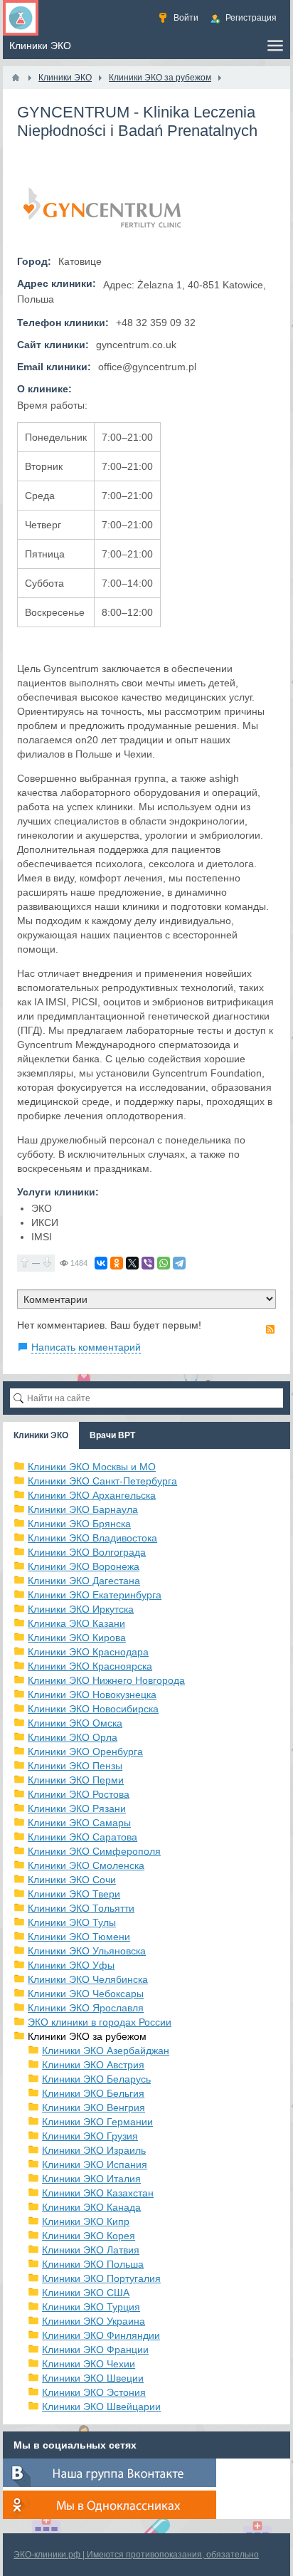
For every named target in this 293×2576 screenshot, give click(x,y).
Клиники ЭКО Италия (91, 2179)
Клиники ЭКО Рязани (77, 1808)
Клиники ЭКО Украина (94, 2321)
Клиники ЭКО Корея (89, 2236)
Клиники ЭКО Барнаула (83, 1509)
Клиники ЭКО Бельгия (93, 2093)
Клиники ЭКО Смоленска (86, 1865)
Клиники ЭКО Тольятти (81, 1908)
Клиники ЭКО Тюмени (79, 1937)
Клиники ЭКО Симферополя (94, 1851)
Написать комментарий (86, 1347)
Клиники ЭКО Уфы (71, 1965)
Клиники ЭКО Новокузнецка (92, 1695)
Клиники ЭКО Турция (91, 2307)
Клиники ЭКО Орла (73, 1737)
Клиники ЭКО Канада (91, 2207)
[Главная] (16, 78)
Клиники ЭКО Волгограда (87, 1552)
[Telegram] (179, 1263)
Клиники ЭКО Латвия (91, 2250)
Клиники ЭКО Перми (76, 1780)
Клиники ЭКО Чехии (89, 2364)
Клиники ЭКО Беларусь (96, 2079)
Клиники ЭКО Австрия (93, 2065)
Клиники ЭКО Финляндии (101, 2335)
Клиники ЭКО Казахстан (98, 2193)
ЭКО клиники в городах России (100, 2022)
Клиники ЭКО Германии (97, 2122)
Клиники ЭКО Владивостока (92, 1538)
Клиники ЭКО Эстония (94, 2392)
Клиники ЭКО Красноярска (90, 1666)
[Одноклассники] (117, 1263)
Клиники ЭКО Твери (74, 1894)
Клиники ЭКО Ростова (79, 1794)
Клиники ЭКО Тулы (72, 1922)
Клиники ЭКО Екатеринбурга (95, 1595)
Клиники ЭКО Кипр (86, 2221)
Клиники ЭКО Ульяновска (87, 1951)
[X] (132, 1263)
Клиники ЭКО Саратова (82, 1837)
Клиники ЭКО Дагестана (84, 1581)
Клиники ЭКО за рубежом (87, 2036)
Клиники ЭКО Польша (93, 2264)
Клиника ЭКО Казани (76, 1623)
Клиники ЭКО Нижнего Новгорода (106, 1680)
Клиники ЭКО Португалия (101, 2278)
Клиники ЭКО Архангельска (92, 1495)
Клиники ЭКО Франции (95, 2350)
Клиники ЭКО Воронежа (84, 1566)
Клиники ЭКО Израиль (94, 2150)
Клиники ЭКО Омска (75, 1723)
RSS (270, 1329)
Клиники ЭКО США (86, 2293)
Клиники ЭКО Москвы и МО (92, 1467)
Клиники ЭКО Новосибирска (93, 1709)
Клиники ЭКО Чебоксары (86, 1994)
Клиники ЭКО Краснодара (88, 1652)
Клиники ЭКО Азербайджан (106, 2051)
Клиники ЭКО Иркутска (81, 1609)
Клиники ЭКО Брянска (79, 1524)
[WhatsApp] (164, 1263)
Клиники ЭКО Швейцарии (101, 2407)
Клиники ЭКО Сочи (72, 1880)
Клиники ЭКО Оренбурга (85, 1752)
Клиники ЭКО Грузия (90, 2136)
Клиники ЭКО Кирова (77, 1638)
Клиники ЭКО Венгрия (94, 2108)
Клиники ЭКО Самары (79, 1823)
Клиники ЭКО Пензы (75, 1766)
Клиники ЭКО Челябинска (88, 1979)
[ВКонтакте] (101, 1263)
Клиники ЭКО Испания (95, 2164)
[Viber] (148, 1263)
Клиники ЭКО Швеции (93, 2378)
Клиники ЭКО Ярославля (86, 2008)
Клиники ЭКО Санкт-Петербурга (102, 1481)
